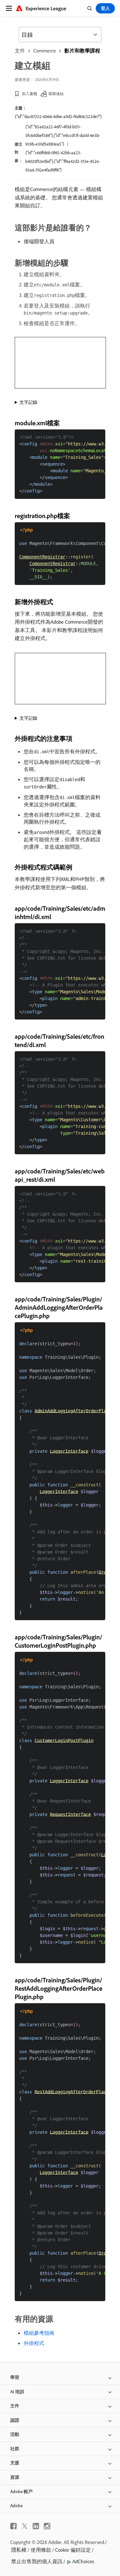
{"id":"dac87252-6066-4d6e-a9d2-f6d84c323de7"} (58, 116)
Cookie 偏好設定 (73, 2550)
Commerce (45, 51)
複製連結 (56, 94)
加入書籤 (29, 94)
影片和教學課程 (82, 51)
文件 (20, 51)
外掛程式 (34, 2343)
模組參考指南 (39, 2333)
